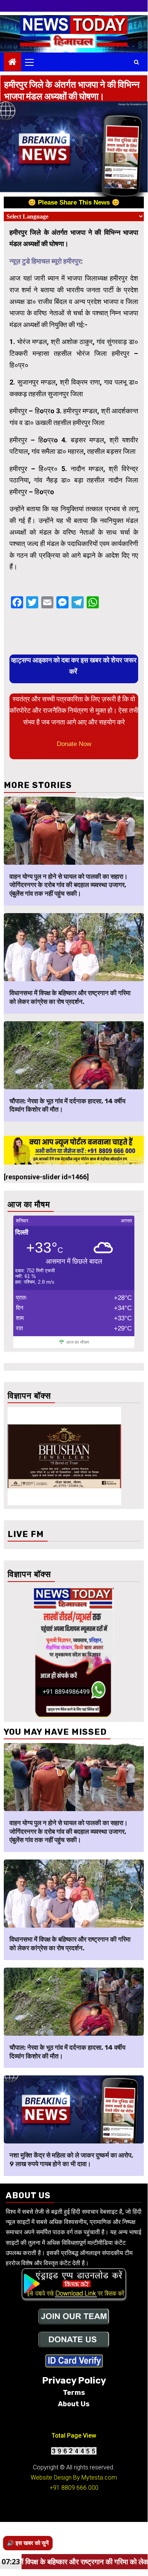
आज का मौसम (78, 1342)
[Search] (136, 62)
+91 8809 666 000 (74, 2488)
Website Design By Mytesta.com (74, 2478)
